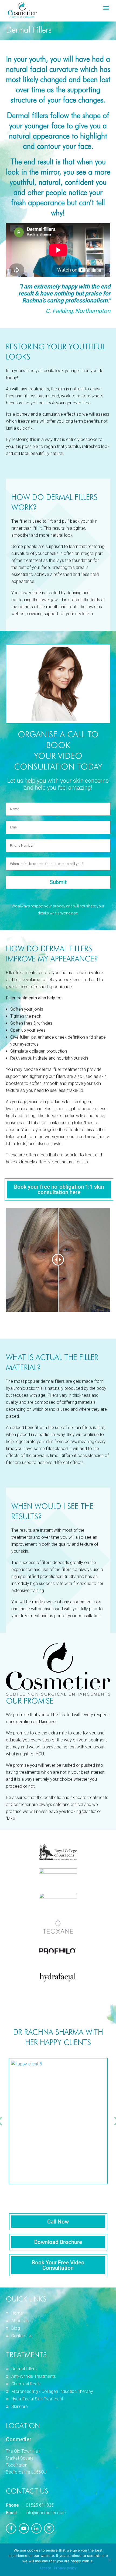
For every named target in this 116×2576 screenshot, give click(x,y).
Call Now (58, 2222)
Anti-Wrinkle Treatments (34, 2376)
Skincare (20, 2406)
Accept (45, 2568)
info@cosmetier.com (46, 2513)
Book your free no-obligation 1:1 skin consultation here (59, 1189)
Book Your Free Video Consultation (58, 2265)
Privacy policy (65, 2568)
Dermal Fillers (24, 2369)
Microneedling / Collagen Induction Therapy (52, 2391)
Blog (16, 2328)
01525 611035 (40, 2505)
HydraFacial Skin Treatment (37, 2399)
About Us (20, 2321)
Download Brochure (58, 2242)
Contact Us (22, 2336)
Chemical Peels (26, 2384)
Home (17, 2313)
